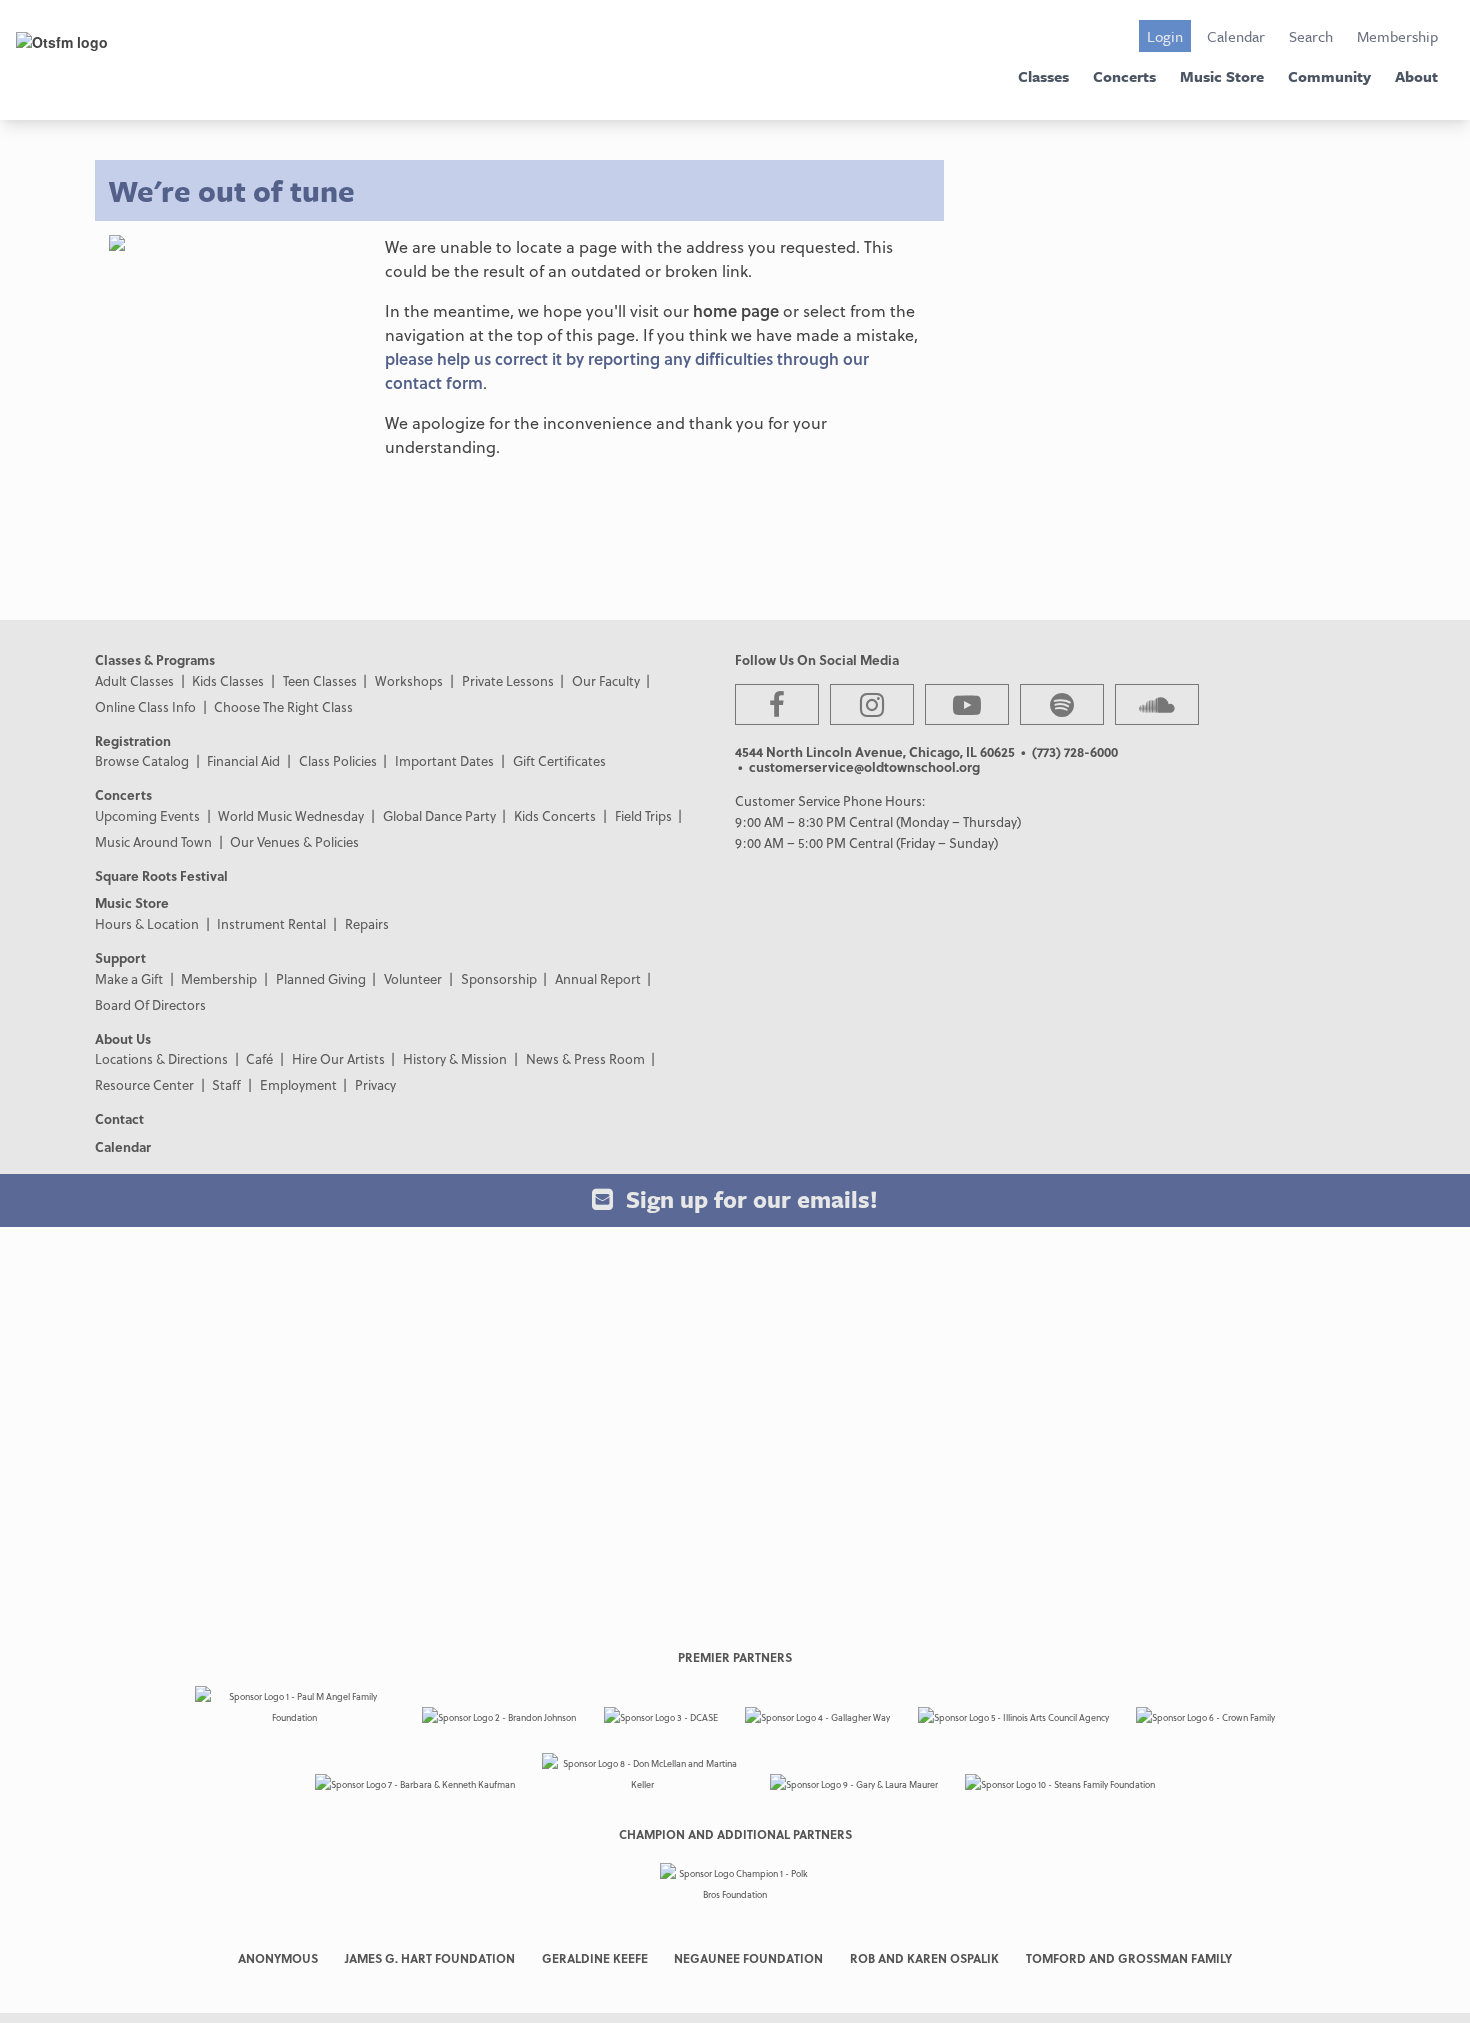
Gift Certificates (559, 760)
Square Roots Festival (161, 875)
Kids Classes (228, 680)
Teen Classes (320, 680)
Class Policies (338, 760)
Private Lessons (508, 680)
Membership (1397, 36)
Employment (298, 1084)
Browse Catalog (142, 760)
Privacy (375, 1084)
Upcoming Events (147, 815)
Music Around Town (153, 841)
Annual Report (598, 978)
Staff (226, 1084)
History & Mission (455, 1058)
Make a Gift (129, 978)
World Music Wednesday (291, 815)
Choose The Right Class (283, 706)
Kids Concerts (555, 815)
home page (736, 310)
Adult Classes (134, 680)
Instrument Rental (271, 923)
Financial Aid (243, 760)
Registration (133, 740)
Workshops (409, 680)
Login (1165, 36)
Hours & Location (147, 923)
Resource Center (144, 1084)
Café (259, 1058)
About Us (123, 1038)
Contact (119, 1118)
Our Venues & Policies (294, 841)
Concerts (1124, 76)
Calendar (1236, 36)
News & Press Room (585, 1058)
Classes (1043, 76)
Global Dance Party (439, 815)
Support (120, 957)
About (1416, 76)
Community (1329, 76)
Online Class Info (145, 706)
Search (1311, 36)
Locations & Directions (161, 1058)
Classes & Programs (155, 659)
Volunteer (413, 978)
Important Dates (444, 760)
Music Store (1222, 76)
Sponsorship (499, 978)
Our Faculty (606, 680)
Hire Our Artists (338, 1058)
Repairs (367, 923)
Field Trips (643, 815)
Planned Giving (321, 978)
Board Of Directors (150, 1004)
